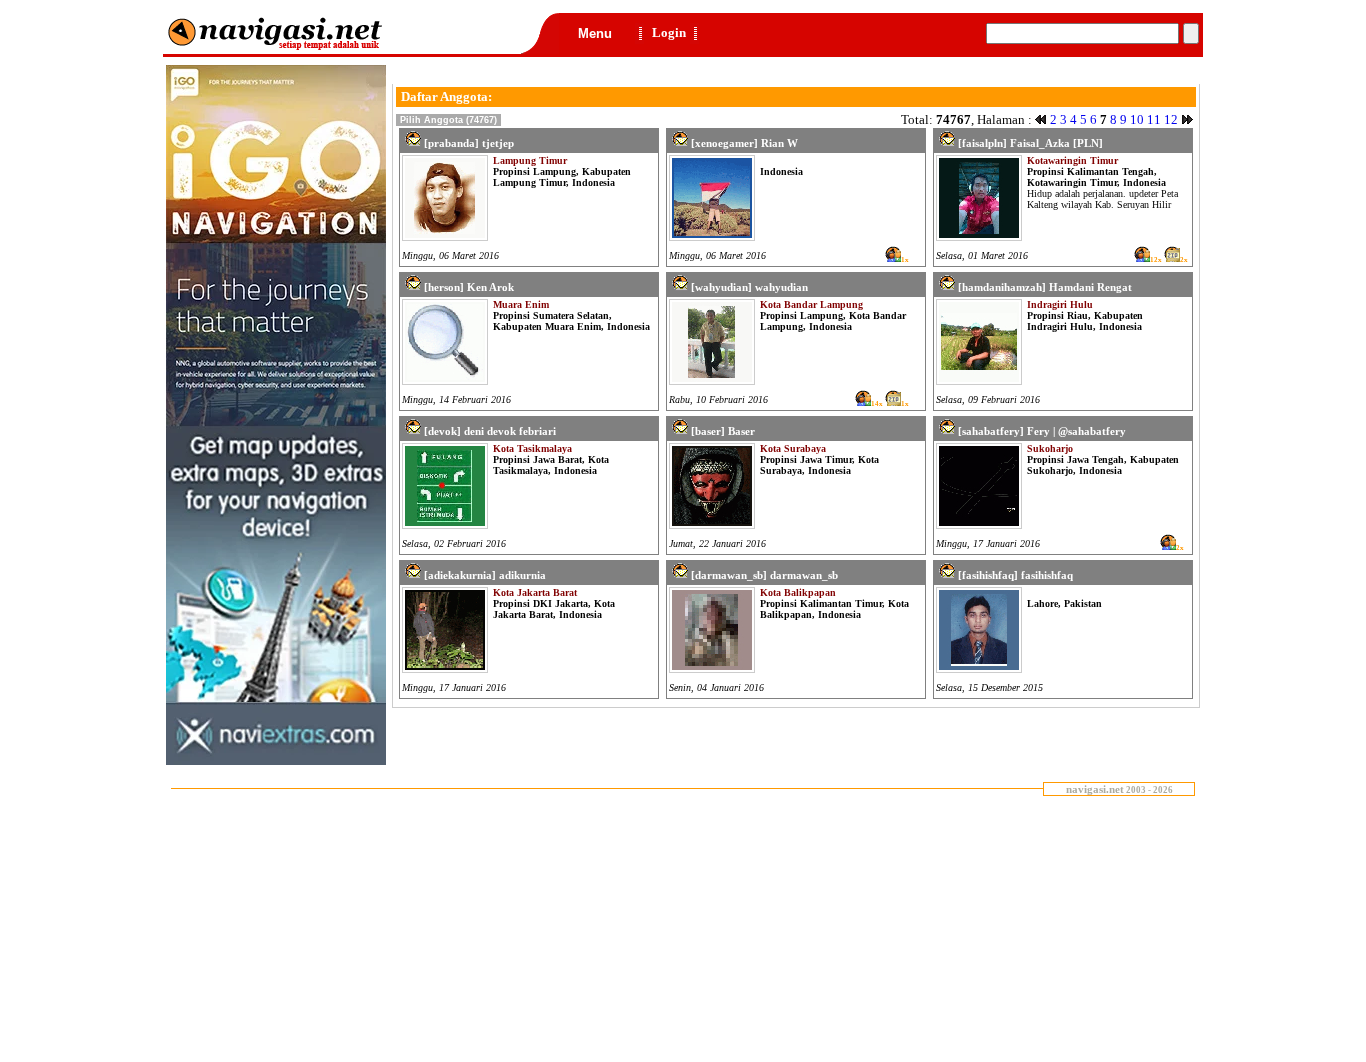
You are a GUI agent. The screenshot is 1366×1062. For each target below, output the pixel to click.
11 (1154, 119)
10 (1137, 119)
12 (1171, 119)
